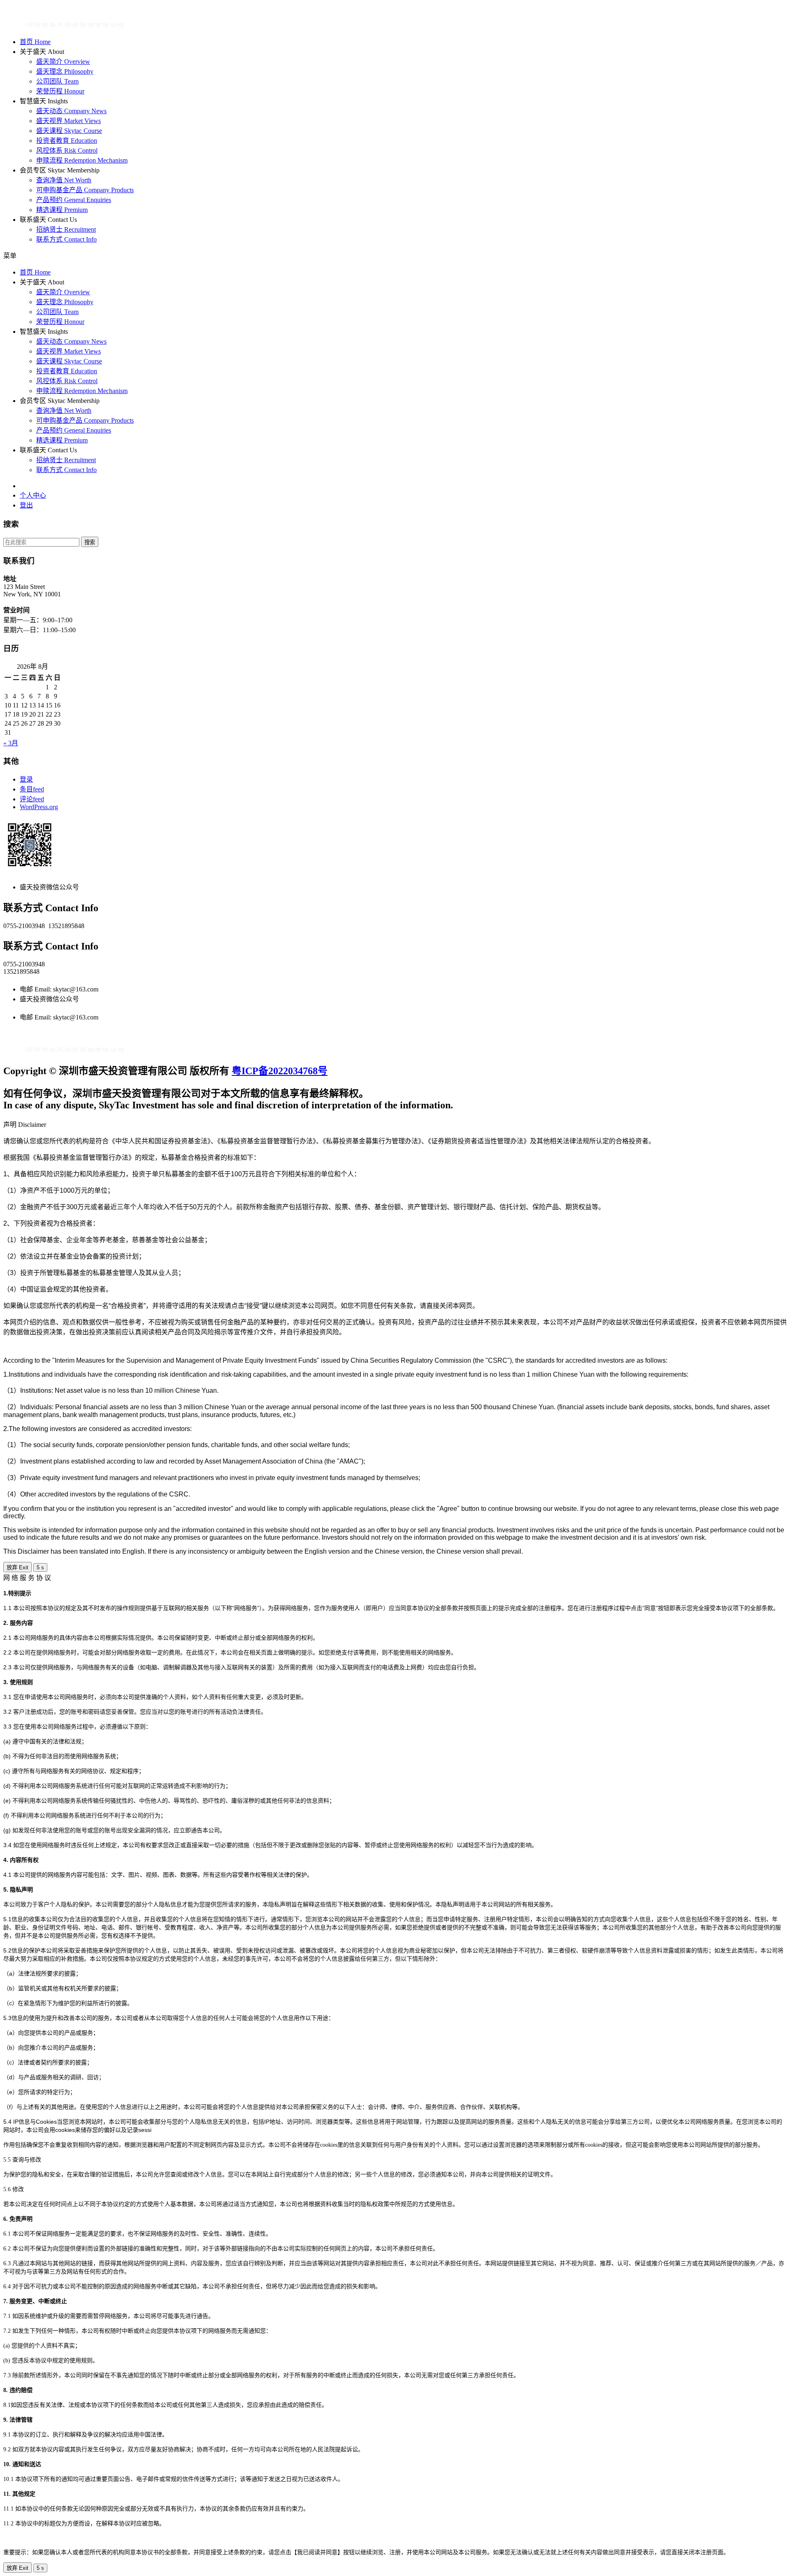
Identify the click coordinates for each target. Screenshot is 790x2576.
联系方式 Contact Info (66, 239)
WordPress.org (39, 807)
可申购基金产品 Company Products (85, 190)
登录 (26, 779)
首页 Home (35, 42)
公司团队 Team (57, 81)
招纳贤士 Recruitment (66, 229)
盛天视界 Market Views (69, 121)
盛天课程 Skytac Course (69, 131)
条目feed (32, 789)
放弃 (17, 1567)
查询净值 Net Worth (64, 180)
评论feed (32, 799)
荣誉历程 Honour (60, 91)
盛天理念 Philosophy (65, 71)
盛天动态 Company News (71, 111)
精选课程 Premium (62, 210)
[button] (238, 255)
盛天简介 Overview (63, 62)
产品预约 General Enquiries (74, 200)
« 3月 (11, 743)
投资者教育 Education (67, 141)
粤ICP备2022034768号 (280, 1071)
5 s (40, 1567)
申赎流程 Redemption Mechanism (82, 160)
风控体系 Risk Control (67, 150)
